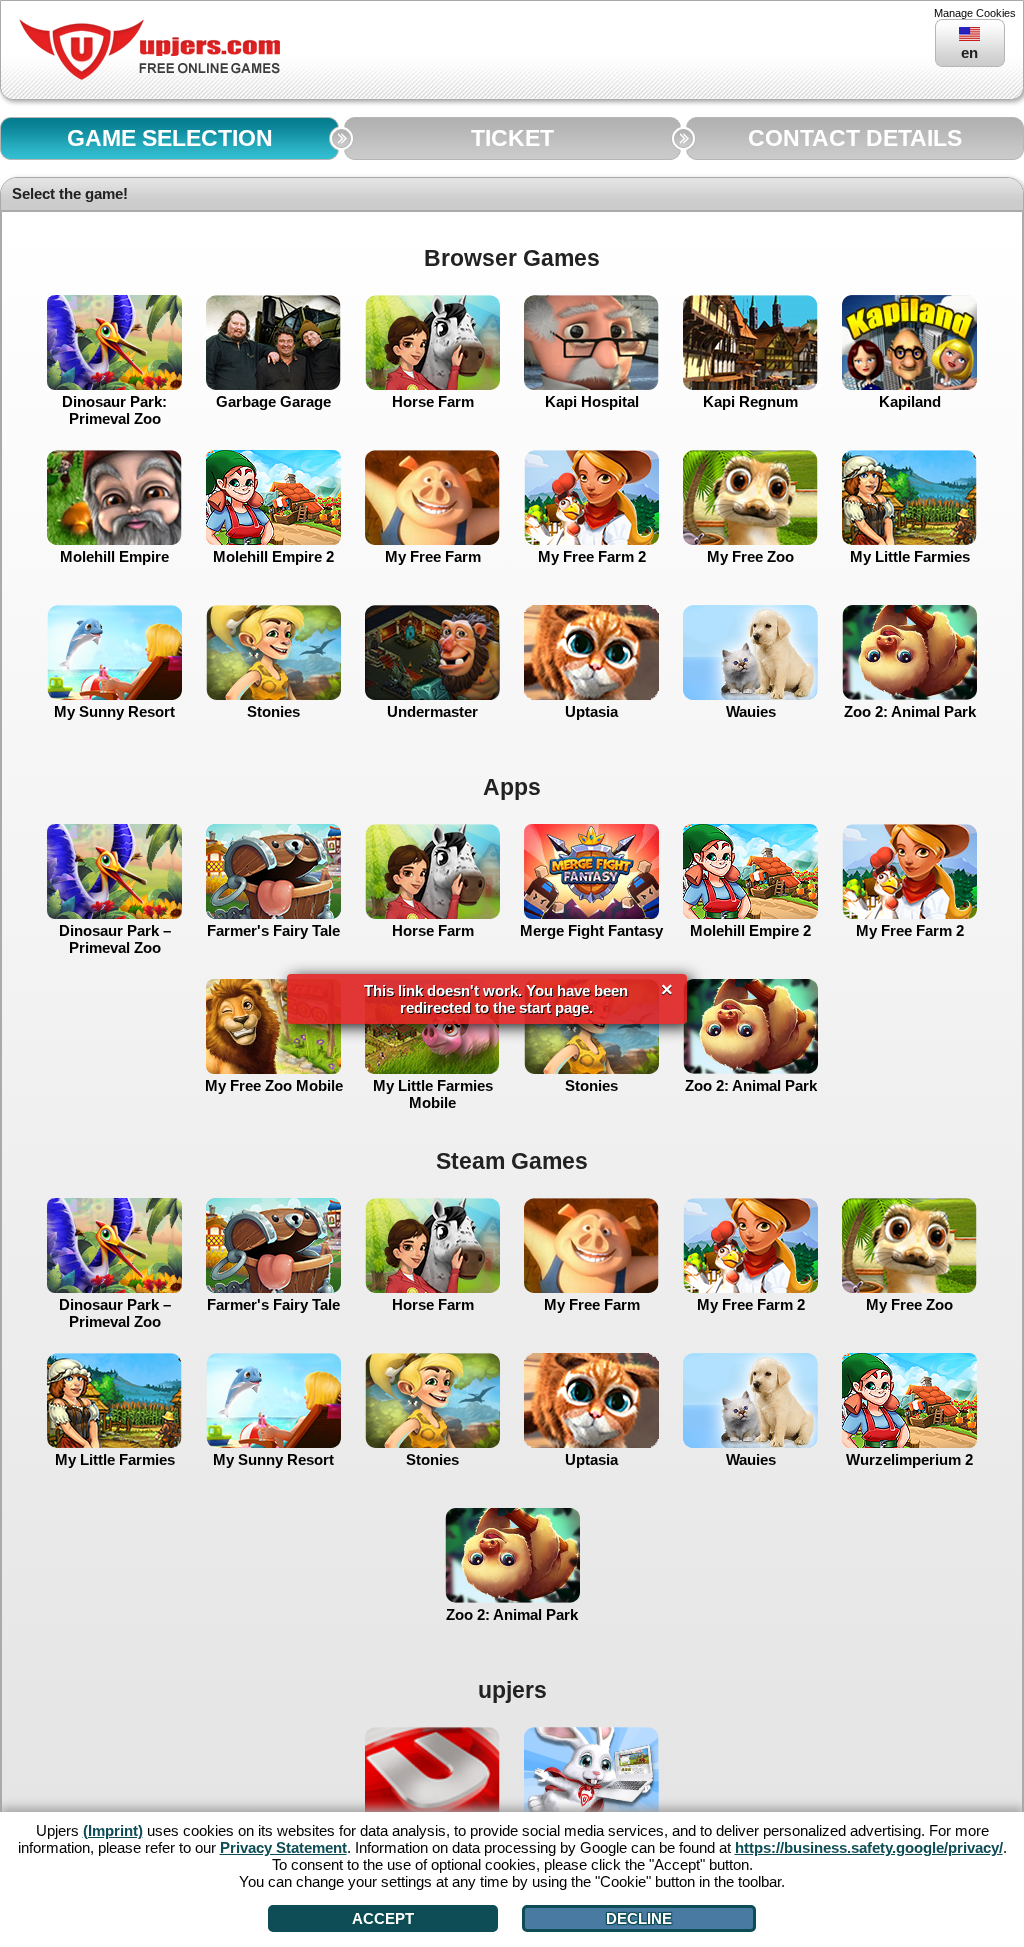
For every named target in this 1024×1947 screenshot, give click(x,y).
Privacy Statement (283, 1847)
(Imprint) (113, 1830)
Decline (639, 1918)
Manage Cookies (975, 13)
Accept (383, 1918)
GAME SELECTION (170, 138)
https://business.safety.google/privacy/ (869, 1847)
